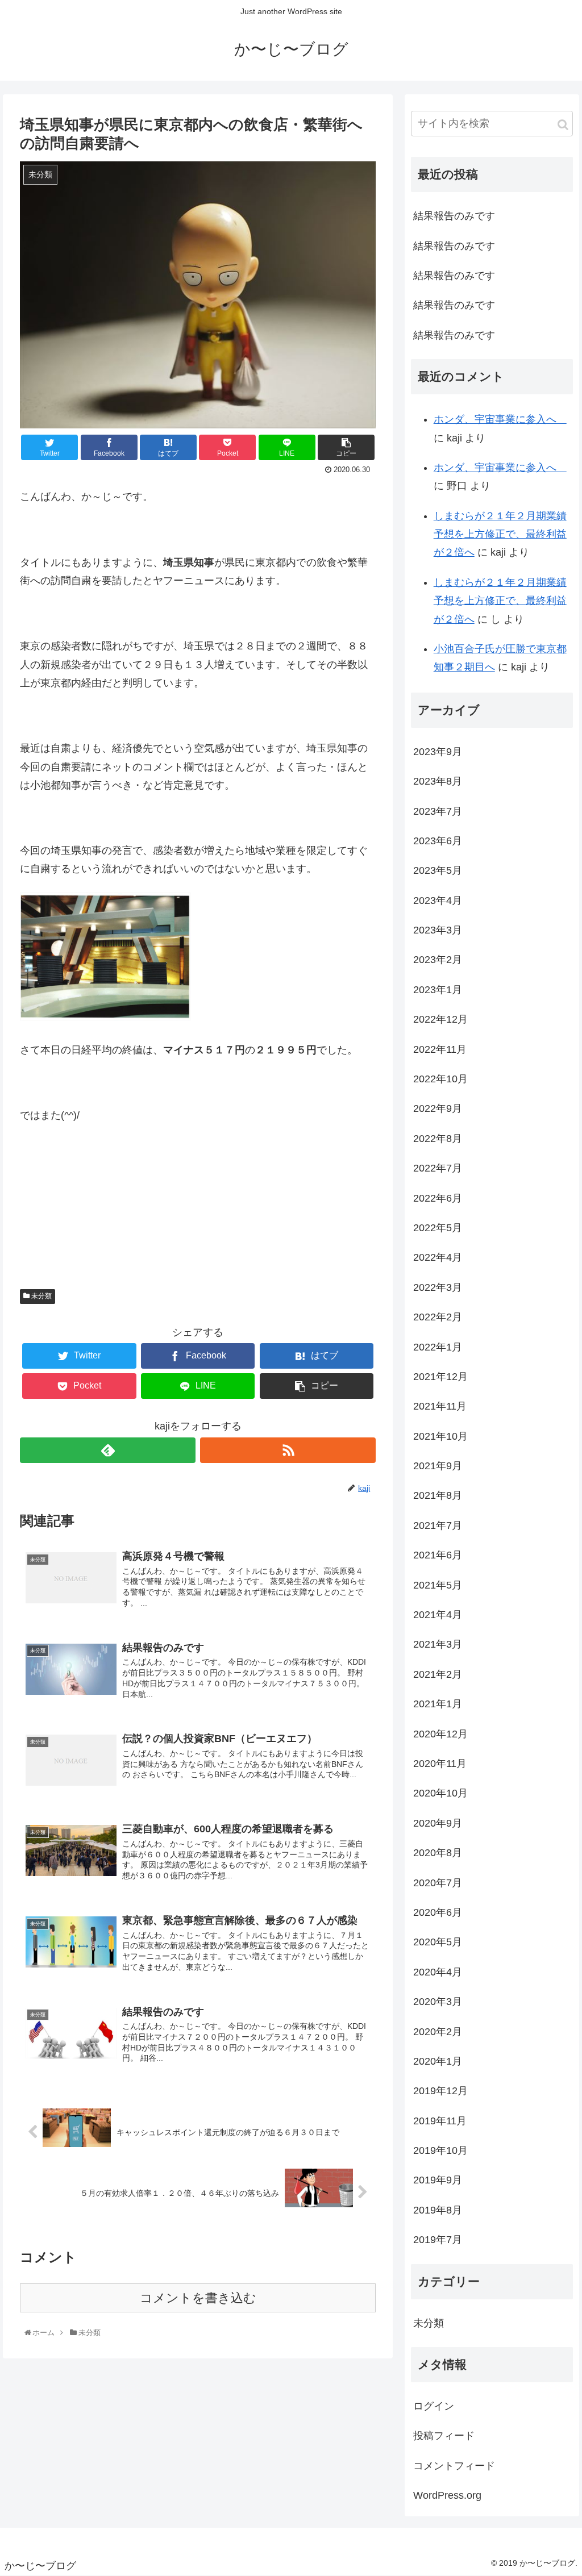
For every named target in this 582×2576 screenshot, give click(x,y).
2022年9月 (438, 1108)
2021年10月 (440, 1436)
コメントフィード (454, 2466)
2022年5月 (438, 1228)
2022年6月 (438, 1198)
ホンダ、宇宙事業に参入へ (500, 419)
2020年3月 (438, 2002)
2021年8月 (438, 1495)
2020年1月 (438, 2061)
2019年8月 (438, 2210)
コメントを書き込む (198, 2298)
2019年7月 (438, 2240)
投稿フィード (444, 2436)
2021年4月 (438, 1615)
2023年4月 (438, 901)
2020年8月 (438, 1853)
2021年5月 (438, 1585)
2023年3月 (438, 930)
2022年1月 (438, 1347)
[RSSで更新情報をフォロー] (288, 1450)
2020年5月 (438, 1942)
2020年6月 (438, 1912)
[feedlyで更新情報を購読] (108, 1450)
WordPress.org (447, 2495)
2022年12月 (440, 1019)
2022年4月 (438, 1257)
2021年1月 (438, 1704)
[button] (563, 125)
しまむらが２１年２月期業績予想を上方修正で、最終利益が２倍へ (500, 534)
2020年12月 (440, 1734)
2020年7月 (438, 1883)
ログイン (434, 2406)
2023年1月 (438, 990)
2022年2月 (438, 1317)
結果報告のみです (454, 216)
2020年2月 (438, 2032)
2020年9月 (438, 1823)
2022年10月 (440, 1079)
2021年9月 (438, 1466)
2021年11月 (440, 1406)
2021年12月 (440, 1377)
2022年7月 (438, 1168)
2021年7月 (438, 1525)
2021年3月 (438, 1644)
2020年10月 (440, 1793)
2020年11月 (440, 1764)
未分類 (41, 1296)
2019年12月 (440, 2091)
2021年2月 (438, 1674)
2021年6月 (438, 1555)
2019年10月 (440, 2150)
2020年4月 (438, 1972)
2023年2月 (438, 960)
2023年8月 (438, 781)
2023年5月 (438, 870)
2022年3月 (438, 1287)
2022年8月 (438, 1139)
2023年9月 (438, 752)
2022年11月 (440, 1049)
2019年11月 (440, 2121)
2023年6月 (438, 841)
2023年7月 (438, 811)
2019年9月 (438, 2180)
